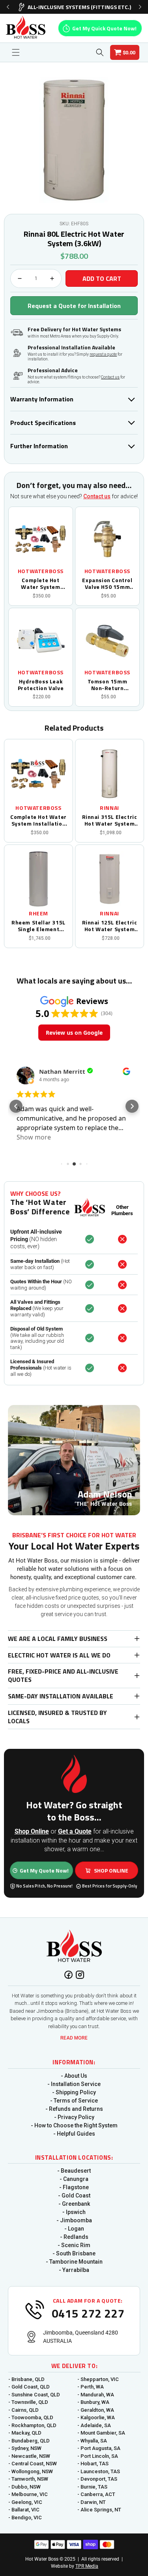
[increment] (52, 278)
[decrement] (20, 278)
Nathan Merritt (62, 1072)
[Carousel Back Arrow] (8, 7)
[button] (16, 52)
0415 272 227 (88, 2313)
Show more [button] (34, 1137)
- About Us (74, 2076)
